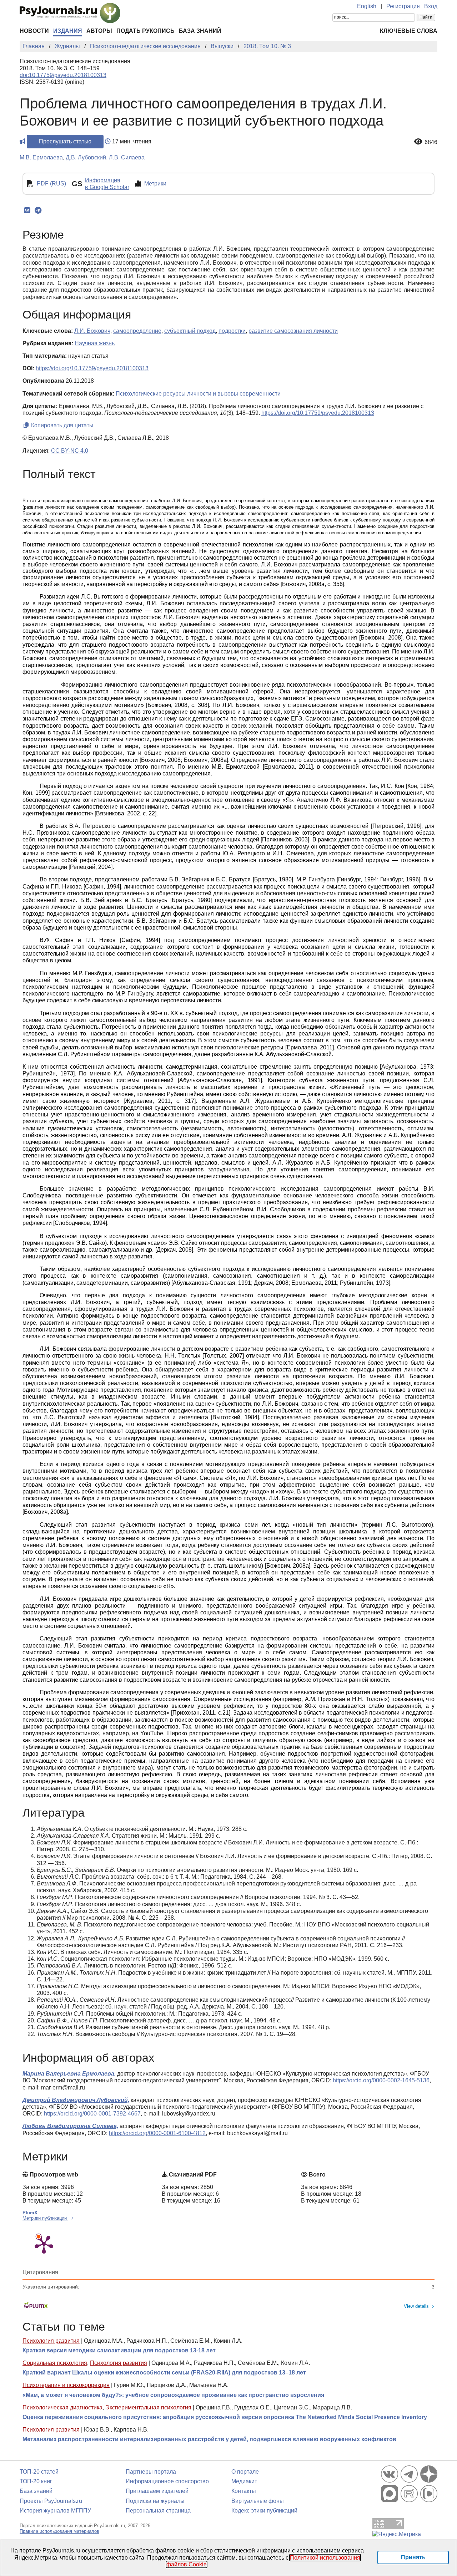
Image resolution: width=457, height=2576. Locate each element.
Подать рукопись (145, 31)
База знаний (200, 31)
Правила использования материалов (59, 2531)
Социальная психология (55, 2363)
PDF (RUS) (51, 184)
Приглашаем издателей (157, 2491)
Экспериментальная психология (148, 2407)
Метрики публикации (45, 2218)
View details (416, 2306)
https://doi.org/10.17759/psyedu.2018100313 (92, 368)
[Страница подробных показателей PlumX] (44, 2244)
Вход (431, 6)
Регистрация (403, 6)
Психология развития (51, 2341)
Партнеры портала (151, 2472)
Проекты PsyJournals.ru (51, 2501)
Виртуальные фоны (258, 2501)
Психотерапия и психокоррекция (66, 2385)
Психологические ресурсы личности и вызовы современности (198, 394)
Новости (34, 31)
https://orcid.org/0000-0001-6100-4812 (157, 2133)
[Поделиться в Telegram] (38, 210)
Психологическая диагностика (62, 2407)
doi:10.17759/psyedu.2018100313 (63, 75)
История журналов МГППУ (55, 2511)
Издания (68, 31)
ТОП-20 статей (39, 2472)
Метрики (155, 184)
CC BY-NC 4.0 (70, 451)
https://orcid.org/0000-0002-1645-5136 (381, 2080)
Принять (413, 2557)
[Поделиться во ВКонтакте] (27, 210)
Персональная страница (158, 2511)
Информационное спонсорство (167, 2481)
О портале (245, 2472)
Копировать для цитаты (62, 425)
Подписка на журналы (155, 2501)
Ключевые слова (409, 31)
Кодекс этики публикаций (264, 2511)
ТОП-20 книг (36, 2481)
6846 (431, 142)
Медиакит (244, 2481)
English (367, 6)
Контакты (244, 2491)
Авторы (99, 31)
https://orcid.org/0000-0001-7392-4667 (92, 2114)
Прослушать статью (65, 141)
